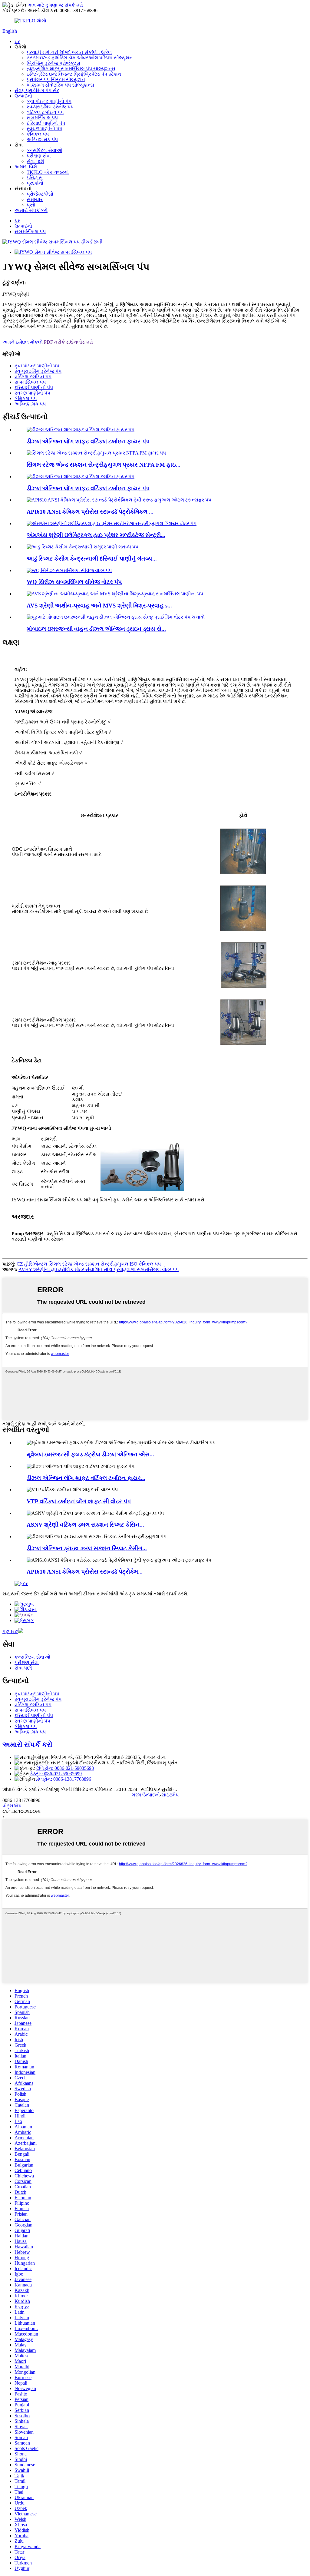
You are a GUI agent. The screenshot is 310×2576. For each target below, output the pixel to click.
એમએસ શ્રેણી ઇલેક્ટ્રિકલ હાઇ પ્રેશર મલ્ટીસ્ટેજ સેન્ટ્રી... (96, 535)
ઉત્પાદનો (23, 96)
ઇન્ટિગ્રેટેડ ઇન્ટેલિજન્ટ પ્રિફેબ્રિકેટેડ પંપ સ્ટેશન (74, 74)
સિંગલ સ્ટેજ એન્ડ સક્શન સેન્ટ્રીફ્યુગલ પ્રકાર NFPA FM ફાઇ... (104, 465)
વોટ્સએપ (12, 1806)
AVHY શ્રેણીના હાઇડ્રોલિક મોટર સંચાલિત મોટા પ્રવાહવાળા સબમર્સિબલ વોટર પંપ (99, 1269)
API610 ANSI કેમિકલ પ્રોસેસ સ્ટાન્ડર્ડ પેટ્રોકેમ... (85, 1572)
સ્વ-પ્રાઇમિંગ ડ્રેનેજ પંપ (50, 107)
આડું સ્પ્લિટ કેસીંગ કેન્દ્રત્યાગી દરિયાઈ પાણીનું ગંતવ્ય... (92, 559)
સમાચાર (35, 199)
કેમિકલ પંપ (38, 134)
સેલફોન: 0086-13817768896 (63, 1779)
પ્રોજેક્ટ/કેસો (40, 194)
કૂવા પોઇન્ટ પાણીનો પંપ (49, 101)
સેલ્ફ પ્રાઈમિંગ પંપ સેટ (37, 90)
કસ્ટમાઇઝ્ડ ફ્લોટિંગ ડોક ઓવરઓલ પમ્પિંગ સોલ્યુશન (80, 58)
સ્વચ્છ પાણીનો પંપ (45, 129)
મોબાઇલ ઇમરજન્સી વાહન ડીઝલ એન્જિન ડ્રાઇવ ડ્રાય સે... (96, 629)
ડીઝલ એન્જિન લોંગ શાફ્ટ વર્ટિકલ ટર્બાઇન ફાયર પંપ (88, 441)
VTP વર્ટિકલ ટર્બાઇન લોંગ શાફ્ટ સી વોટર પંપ (79, 1501)
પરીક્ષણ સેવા (39, 156)
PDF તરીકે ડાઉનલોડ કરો (68, 342)
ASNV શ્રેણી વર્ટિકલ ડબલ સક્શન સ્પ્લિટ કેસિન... (85, 1525)
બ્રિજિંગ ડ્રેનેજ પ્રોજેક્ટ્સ (53, 63)
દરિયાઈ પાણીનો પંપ (46, 123)
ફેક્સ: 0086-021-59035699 (56, 1774)
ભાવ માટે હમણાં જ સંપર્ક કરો (55, 5)
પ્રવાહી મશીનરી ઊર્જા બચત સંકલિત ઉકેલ (69, 52)
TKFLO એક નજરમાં (48, 172)
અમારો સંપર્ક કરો (31, 210)
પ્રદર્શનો (35, 183)
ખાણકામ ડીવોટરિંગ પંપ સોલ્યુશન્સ (60, 85)
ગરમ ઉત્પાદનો (146, 1795)
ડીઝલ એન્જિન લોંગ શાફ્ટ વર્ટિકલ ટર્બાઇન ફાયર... (86, 1478)
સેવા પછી (35, 161)
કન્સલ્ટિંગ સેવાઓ (45, 150)
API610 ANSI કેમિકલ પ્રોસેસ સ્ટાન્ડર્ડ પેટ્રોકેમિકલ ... (90, 512)
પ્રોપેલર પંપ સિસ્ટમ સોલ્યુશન (56, 79)
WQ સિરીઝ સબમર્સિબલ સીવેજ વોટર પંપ (74, 582)
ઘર (17, 41)
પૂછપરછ (10, 1631)
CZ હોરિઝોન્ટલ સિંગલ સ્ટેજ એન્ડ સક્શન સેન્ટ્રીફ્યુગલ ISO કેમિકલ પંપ (89, 1264)
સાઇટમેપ (170, 1795)
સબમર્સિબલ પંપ (42, 118)
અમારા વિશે (26, 167)
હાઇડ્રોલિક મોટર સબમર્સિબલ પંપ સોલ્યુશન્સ (71, 69)
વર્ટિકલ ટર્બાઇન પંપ (45, 112)
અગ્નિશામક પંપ (42, 139)
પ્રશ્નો (31, 205)
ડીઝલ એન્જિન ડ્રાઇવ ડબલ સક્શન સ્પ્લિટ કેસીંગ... (87, 1548)
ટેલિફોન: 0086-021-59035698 (65, 1768)
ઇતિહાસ (35, 178)
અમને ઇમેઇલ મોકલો (23, 342)
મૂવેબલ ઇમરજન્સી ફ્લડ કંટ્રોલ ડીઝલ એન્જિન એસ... (90, 1454)
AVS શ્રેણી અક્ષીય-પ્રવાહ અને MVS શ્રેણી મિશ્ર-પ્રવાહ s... (99, 606)
